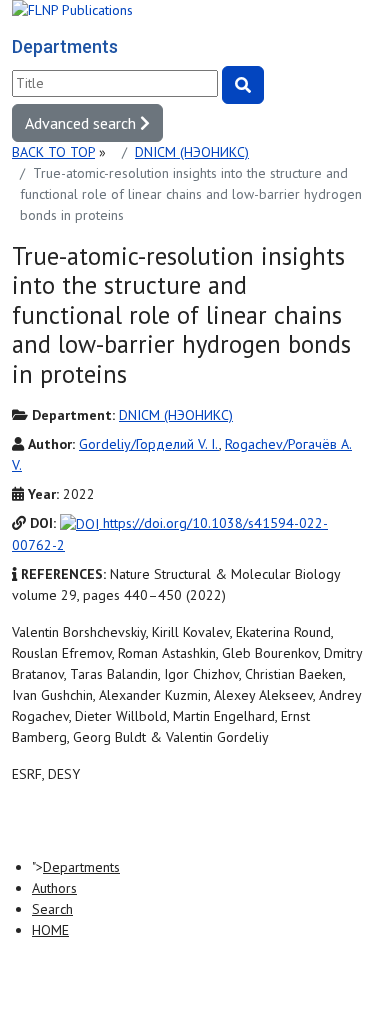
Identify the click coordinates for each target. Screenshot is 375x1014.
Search (52, 909)
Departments (81, 867)
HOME (50, 930)
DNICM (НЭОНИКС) (192, 152)
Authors (54, 888)
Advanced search (82, 123)
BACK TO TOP (53, 152)
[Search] (243, 85)
